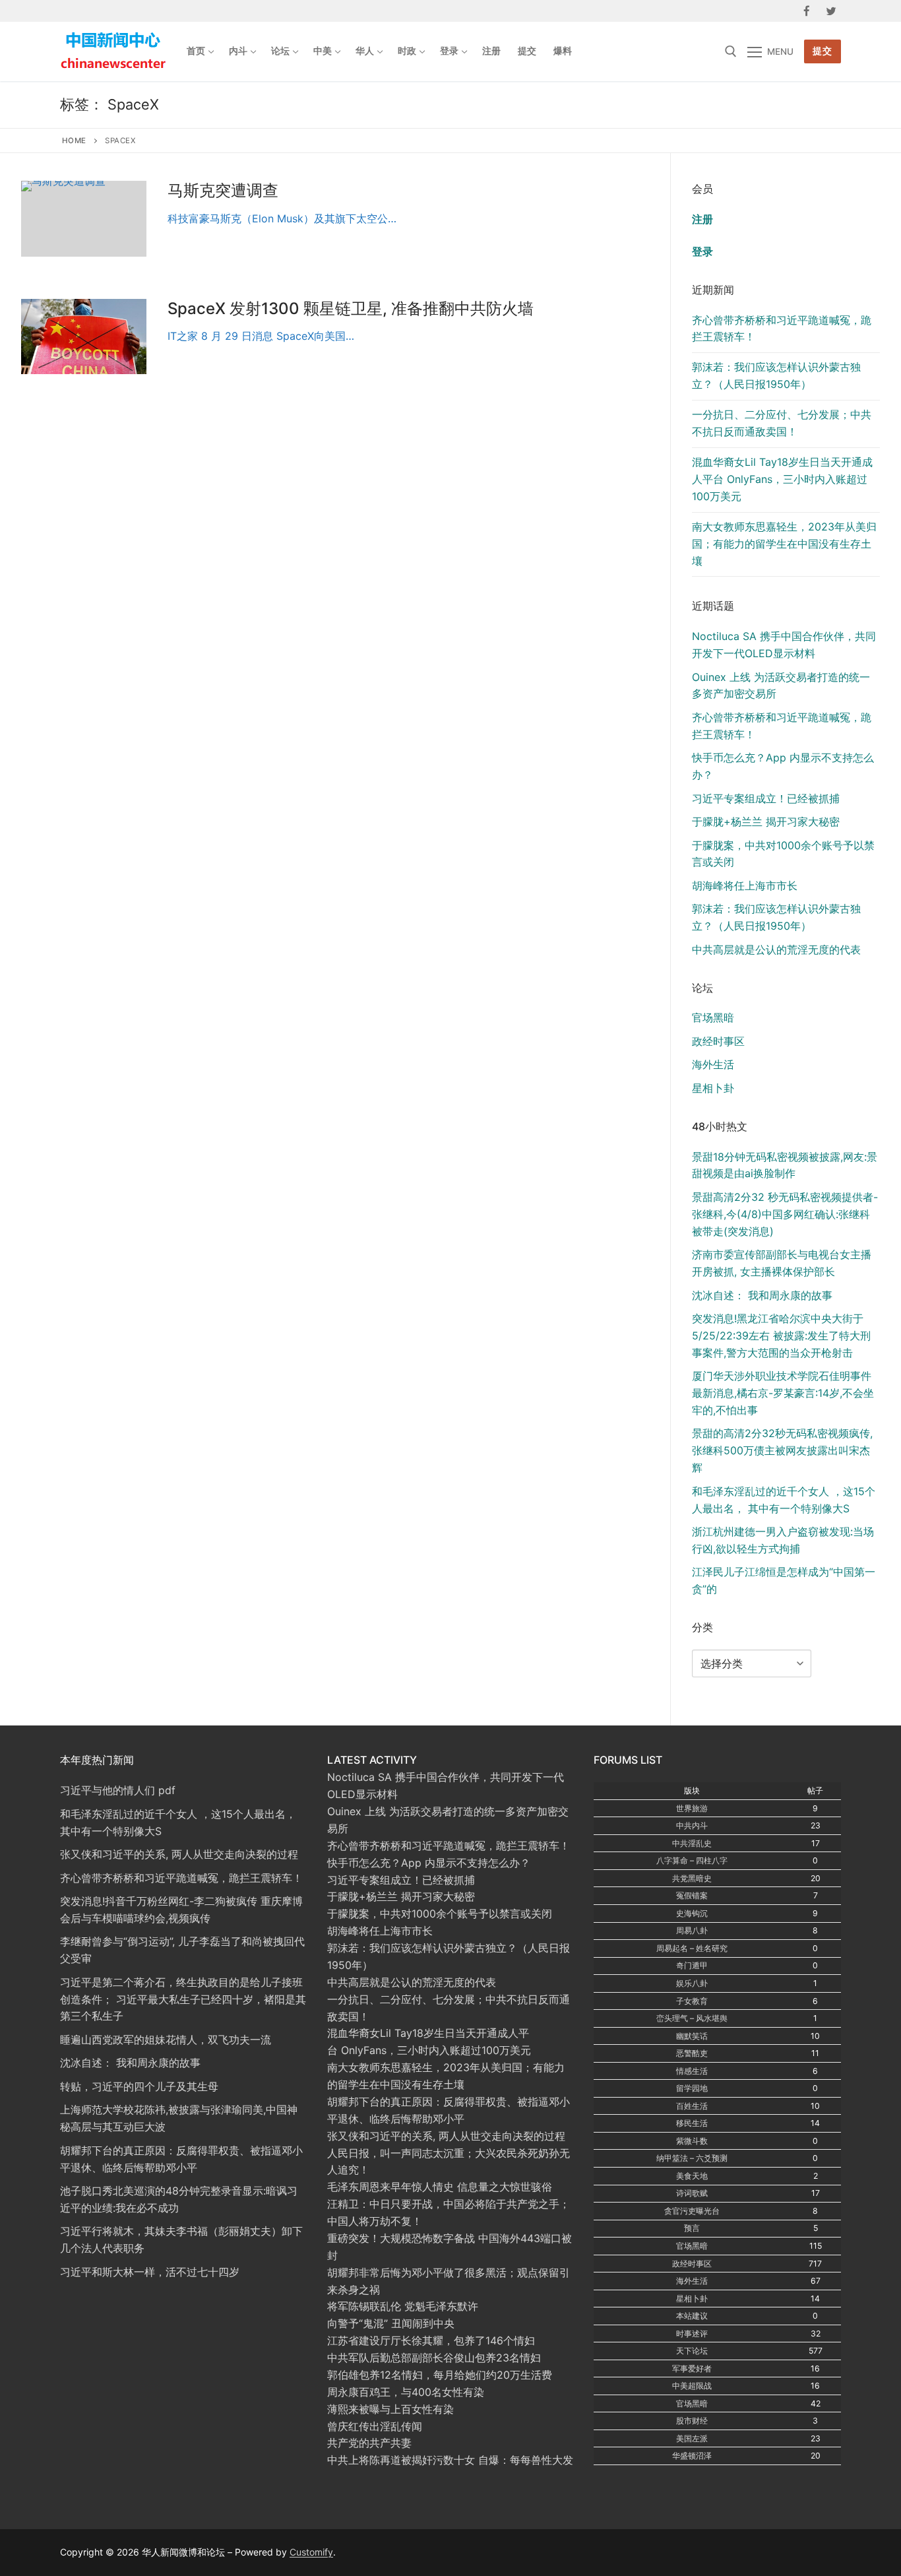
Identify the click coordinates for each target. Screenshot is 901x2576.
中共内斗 (692, 1825)
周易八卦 (692, 1930)
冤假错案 (692, 1895)
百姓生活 (692, 2106)
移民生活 (692, 2123)
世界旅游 (692, 1808)
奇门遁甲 (692, 1965)
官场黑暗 (713, 1017)
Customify (311, 2552)
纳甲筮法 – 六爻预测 (692, 2158)
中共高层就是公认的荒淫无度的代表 (776, 950)
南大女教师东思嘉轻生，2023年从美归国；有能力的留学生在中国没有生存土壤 (784, 544)
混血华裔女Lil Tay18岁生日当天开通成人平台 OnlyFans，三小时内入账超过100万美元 (782, 479)
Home (74, 141)
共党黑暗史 (692, 1878)
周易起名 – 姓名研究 (692, 1948)
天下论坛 (692, 2351)
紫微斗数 (692, 2141)
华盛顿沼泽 (692, 2456)
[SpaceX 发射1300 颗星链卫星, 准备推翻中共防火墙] (84, 337)
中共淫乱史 (692, 1843)
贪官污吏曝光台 (692, 2211)
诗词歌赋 (692, 2193)
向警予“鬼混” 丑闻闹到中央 (391, 2323)
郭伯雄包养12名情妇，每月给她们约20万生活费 (440, 2375)
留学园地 (692, 2088)
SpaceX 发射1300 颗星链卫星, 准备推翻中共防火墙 (351, 308)
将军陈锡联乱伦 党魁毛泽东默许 (403, 2306)
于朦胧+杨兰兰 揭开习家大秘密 (766, 821)
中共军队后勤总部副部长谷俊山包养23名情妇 (434, 2358)
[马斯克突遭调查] (84, 218)
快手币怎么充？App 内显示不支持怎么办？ (429, 1863)
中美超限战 (692, 2386)
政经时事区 (718, 1041)
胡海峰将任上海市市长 (745, 885)
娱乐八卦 (692, 1983)
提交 (822, 51)
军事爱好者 (692, 2368)
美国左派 (692, 2438)
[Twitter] (831, 11)
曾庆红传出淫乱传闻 (375, 2426)
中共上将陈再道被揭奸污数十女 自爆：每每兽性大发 (450, 2460)
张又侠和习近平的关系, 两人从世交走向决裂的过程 (446, 2136)
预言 (692, 2228)
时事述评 (692, 2334)
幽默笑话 (692, 2036)
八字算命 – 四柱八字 (692, 1860)
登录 (702, 251)
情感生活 (692, 2071)
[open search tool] (731, 51)
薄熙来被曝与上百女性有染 (390, 2409)
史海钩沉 (692, 1913)
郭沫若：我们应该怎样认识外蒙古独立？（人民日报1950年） (776, 375)
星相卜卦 (713, 1088)
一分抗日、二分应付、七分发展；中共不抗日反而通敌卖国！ (782, 423)
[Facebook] (807, 11)
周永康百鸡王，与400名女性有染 (406, 2392)
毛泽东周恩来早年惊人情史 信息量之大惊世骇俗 (440, 2187)
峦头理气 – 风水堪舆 (692, 2018)
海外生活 (713, 1064)
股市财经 (692, 2421)
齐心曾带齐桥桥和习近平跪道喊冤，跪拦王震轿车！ (782, 329)
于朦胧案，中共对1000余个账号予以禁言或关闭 (440, 1914)
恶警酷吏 (692, 2053)
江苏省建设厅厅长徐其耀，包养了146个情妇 (431, 2340)
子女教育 (692, 2001)
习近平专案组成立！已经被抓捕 (766, 798)
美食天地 (692, 2176)
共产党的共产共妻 (369, 2443)
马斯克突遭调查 (223, 190)
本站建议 (692, 2316)
